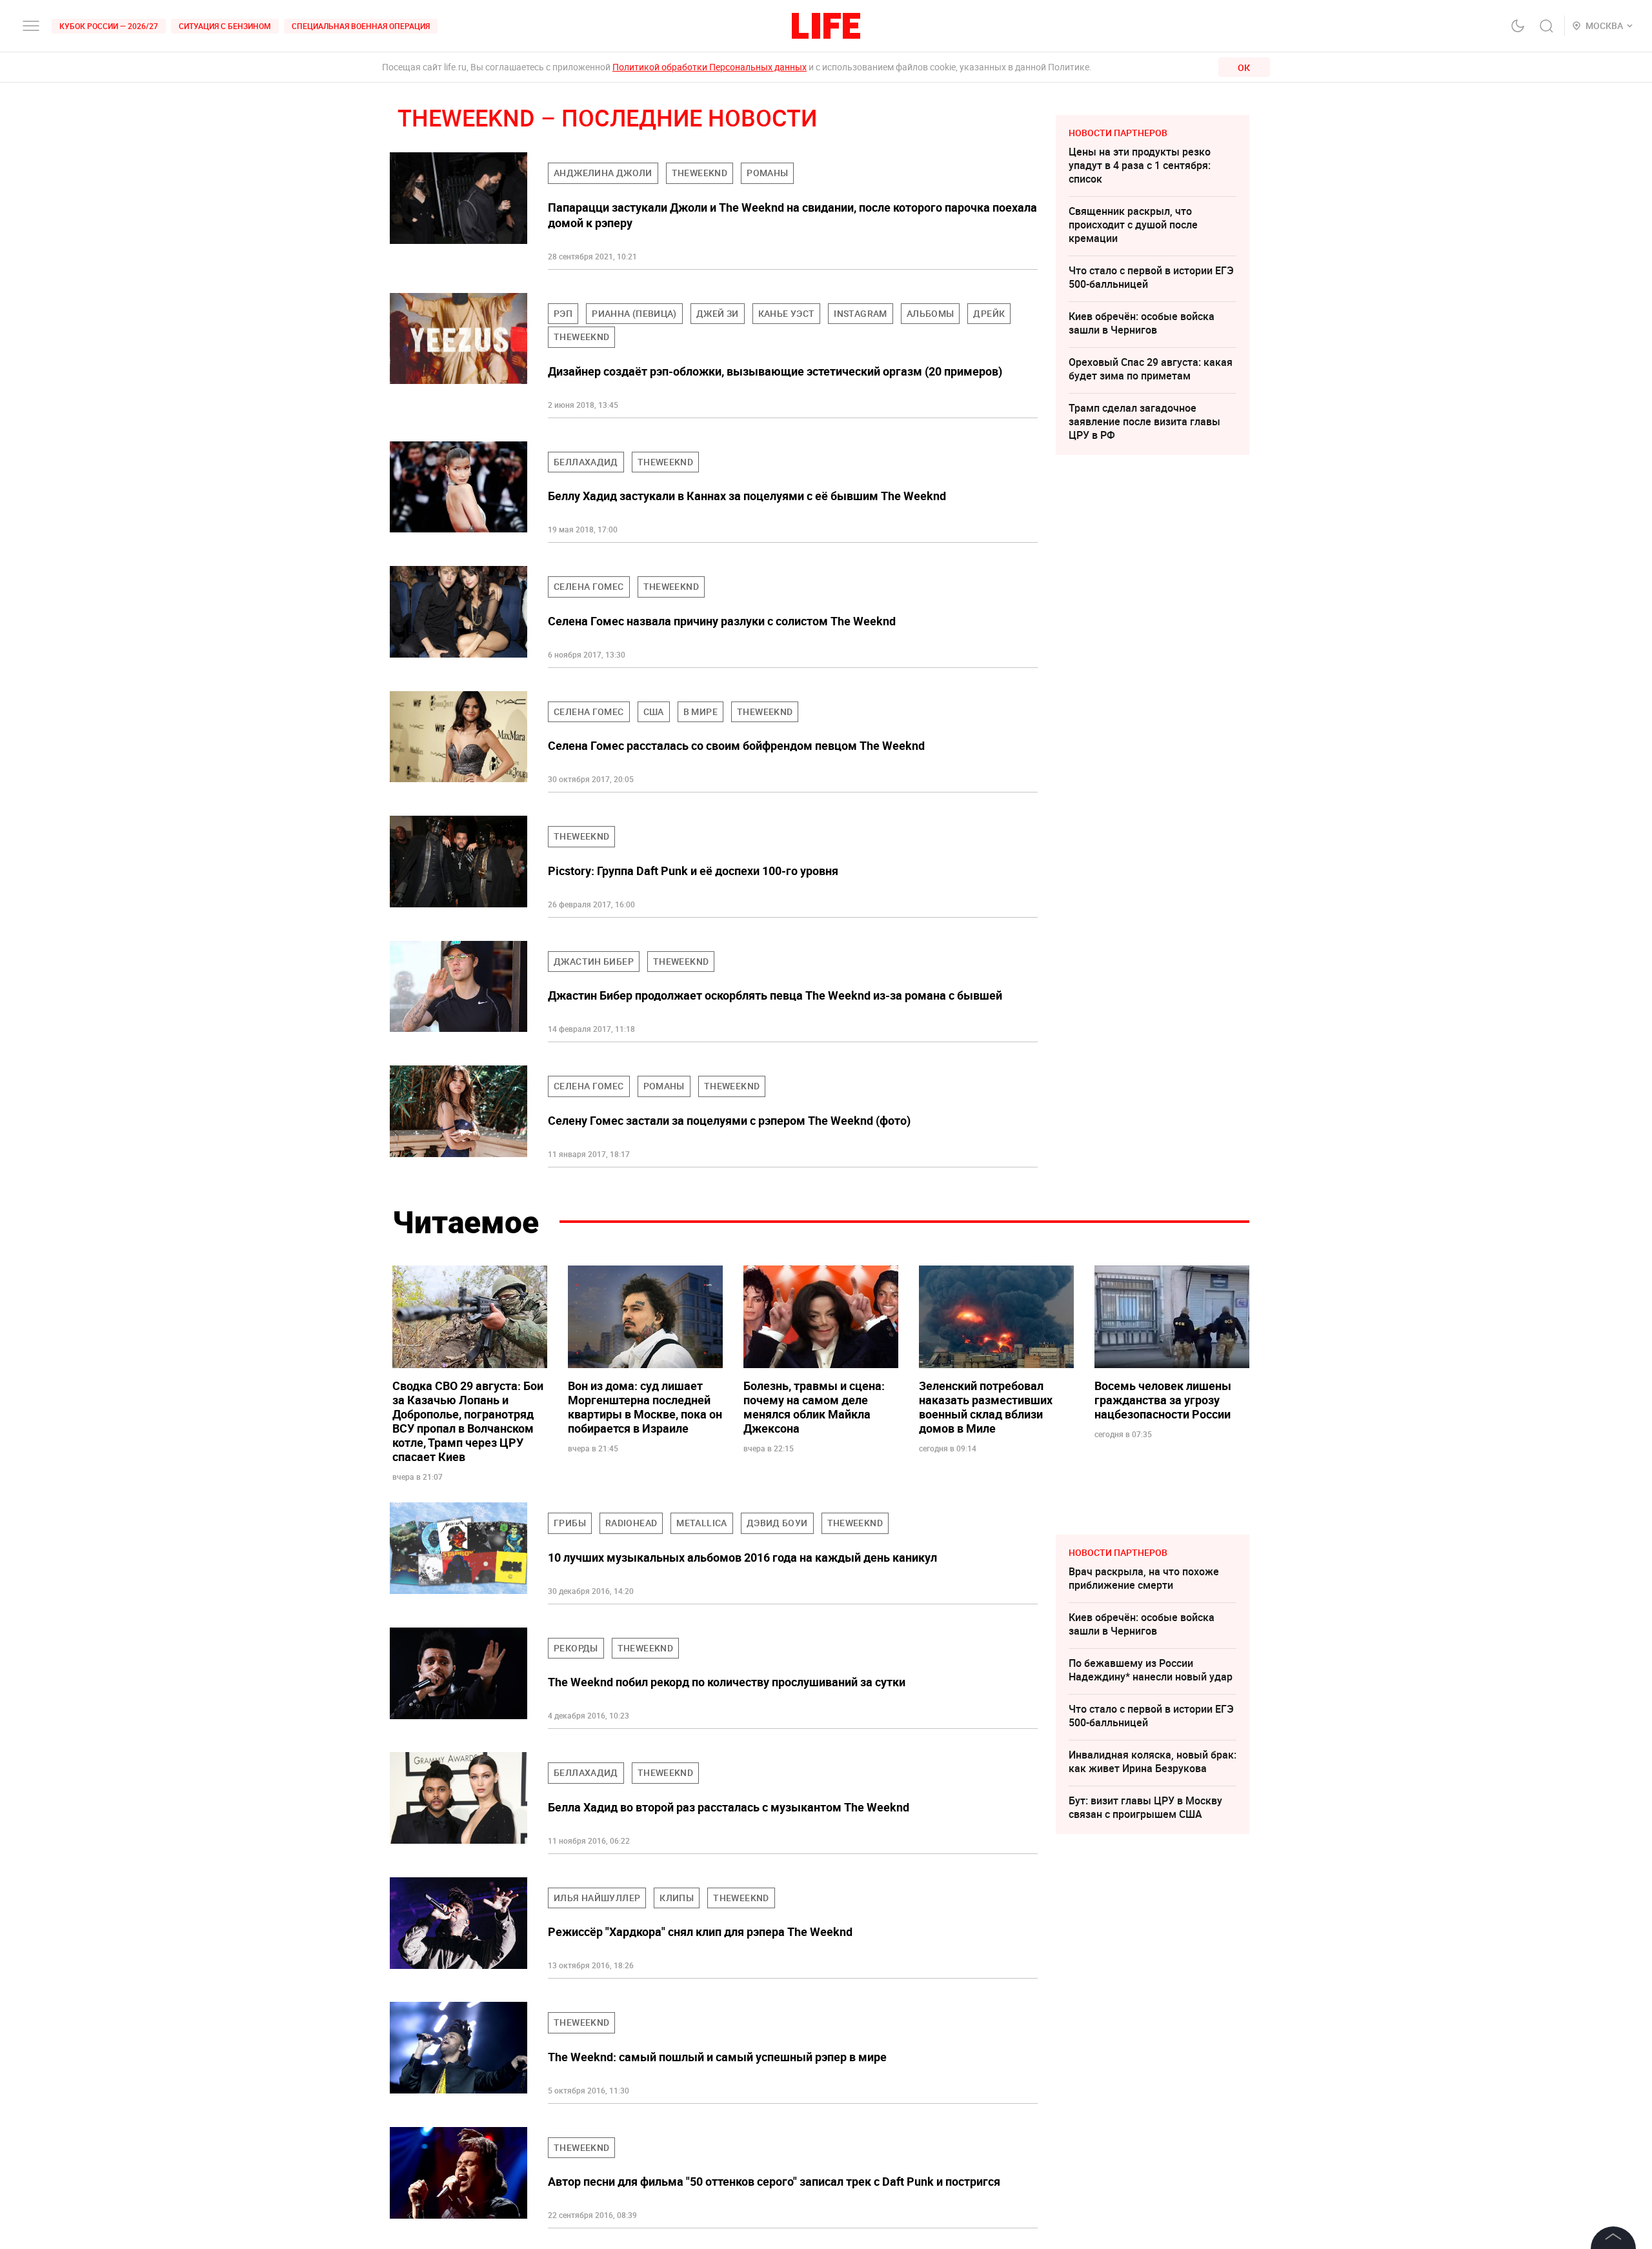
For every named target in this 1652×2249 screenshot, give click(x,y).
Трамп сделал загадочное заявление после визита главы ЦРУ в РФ (1144, 421)
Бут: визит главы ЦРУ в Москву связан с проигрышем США (1145, 1807)
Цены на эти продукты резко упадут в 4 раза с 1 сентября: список (1140, 165)
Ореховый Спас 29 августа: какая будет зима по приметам (1151, 369)
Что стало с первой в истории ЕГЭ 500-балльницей (1151, 277)
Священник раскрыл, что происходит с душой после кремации (1133, 225)
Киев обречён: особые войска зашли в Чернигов (1142, 323)
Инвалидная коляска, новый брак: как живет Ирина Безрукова (1153, 1761)
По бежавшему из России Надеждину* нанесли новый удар (1151, 1670)
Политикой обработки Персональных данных (710, 67)
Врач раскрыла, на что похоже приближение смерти (1144, 1578)
